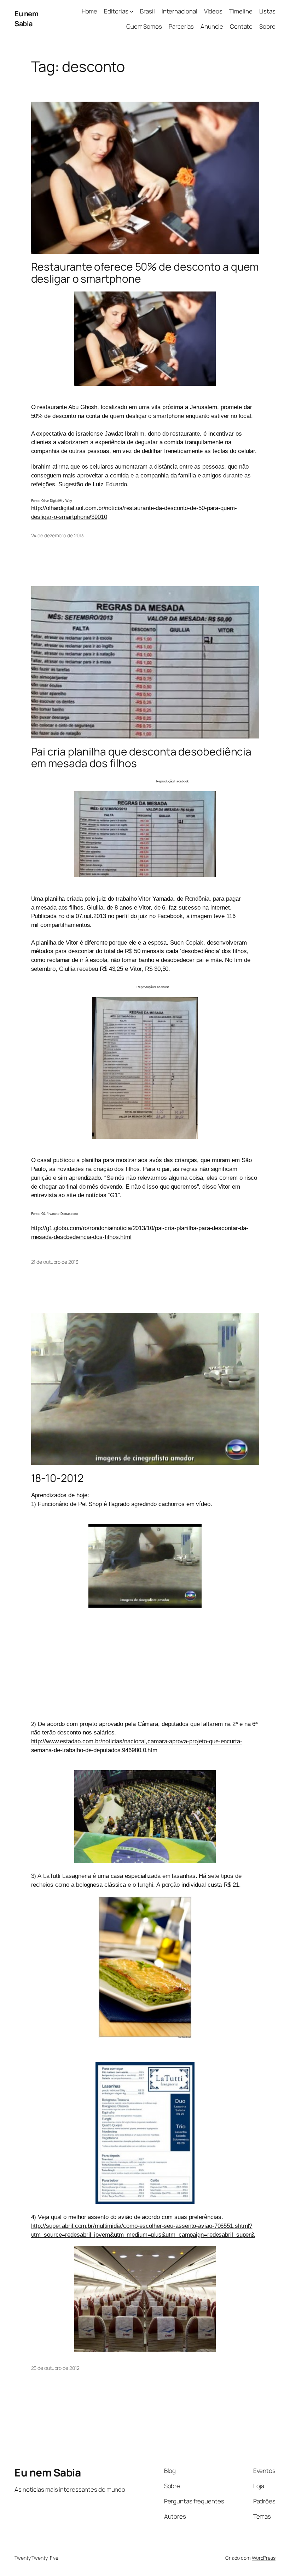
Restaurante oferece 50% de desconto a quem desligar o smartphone (145, 273)
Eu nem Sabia (26, 19)
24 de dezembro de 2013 (58, 535)
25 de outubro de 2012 (55, 2368)
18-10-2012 (57, 1478)
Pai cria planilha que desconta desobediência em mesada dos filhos (141, 757)
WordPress (264, 2558)
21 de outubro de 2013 (55, 1262)
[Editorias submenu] (132, 11)
